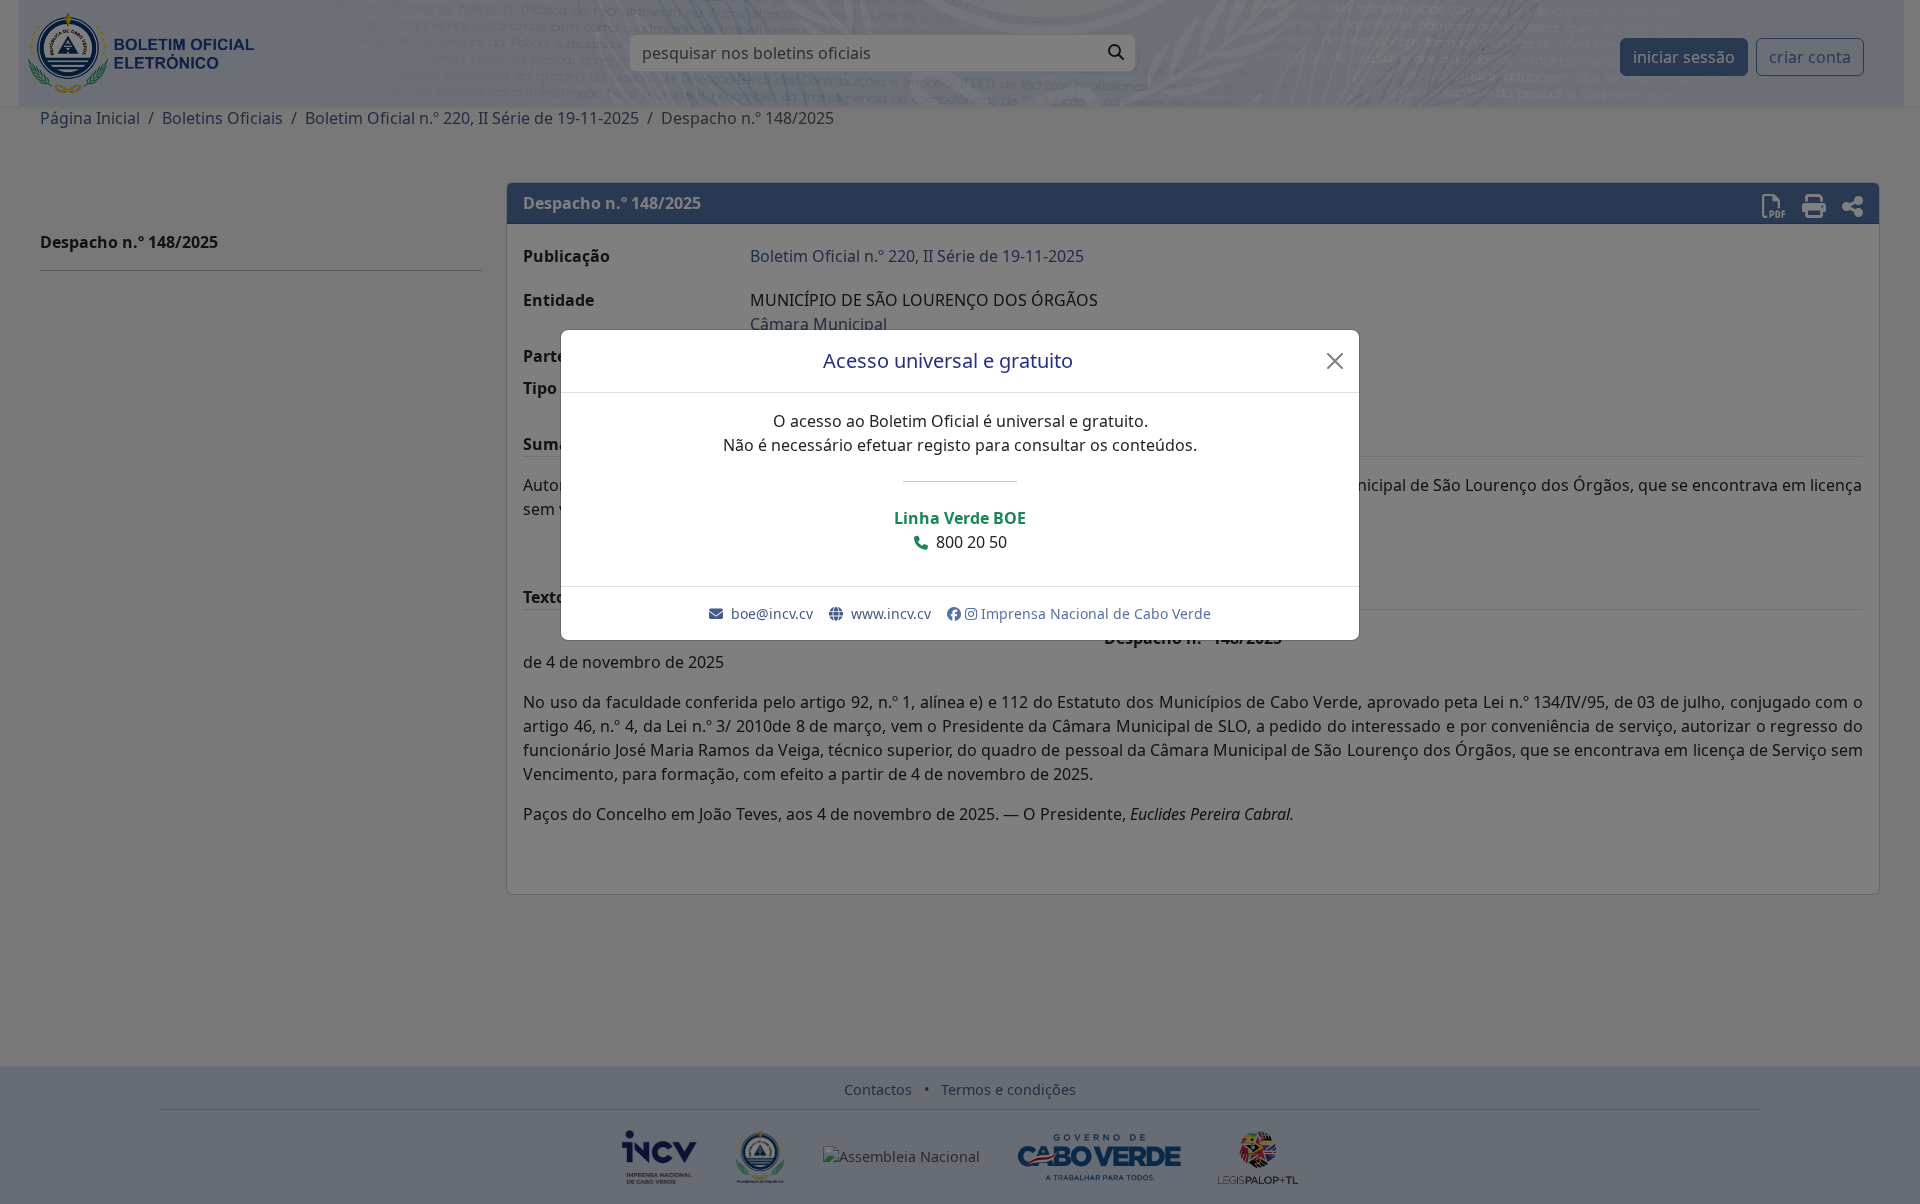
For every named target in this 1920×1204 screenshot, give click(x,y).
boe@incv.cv (772, 613)
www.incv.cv (891, 613)
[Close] (1335, 361)
